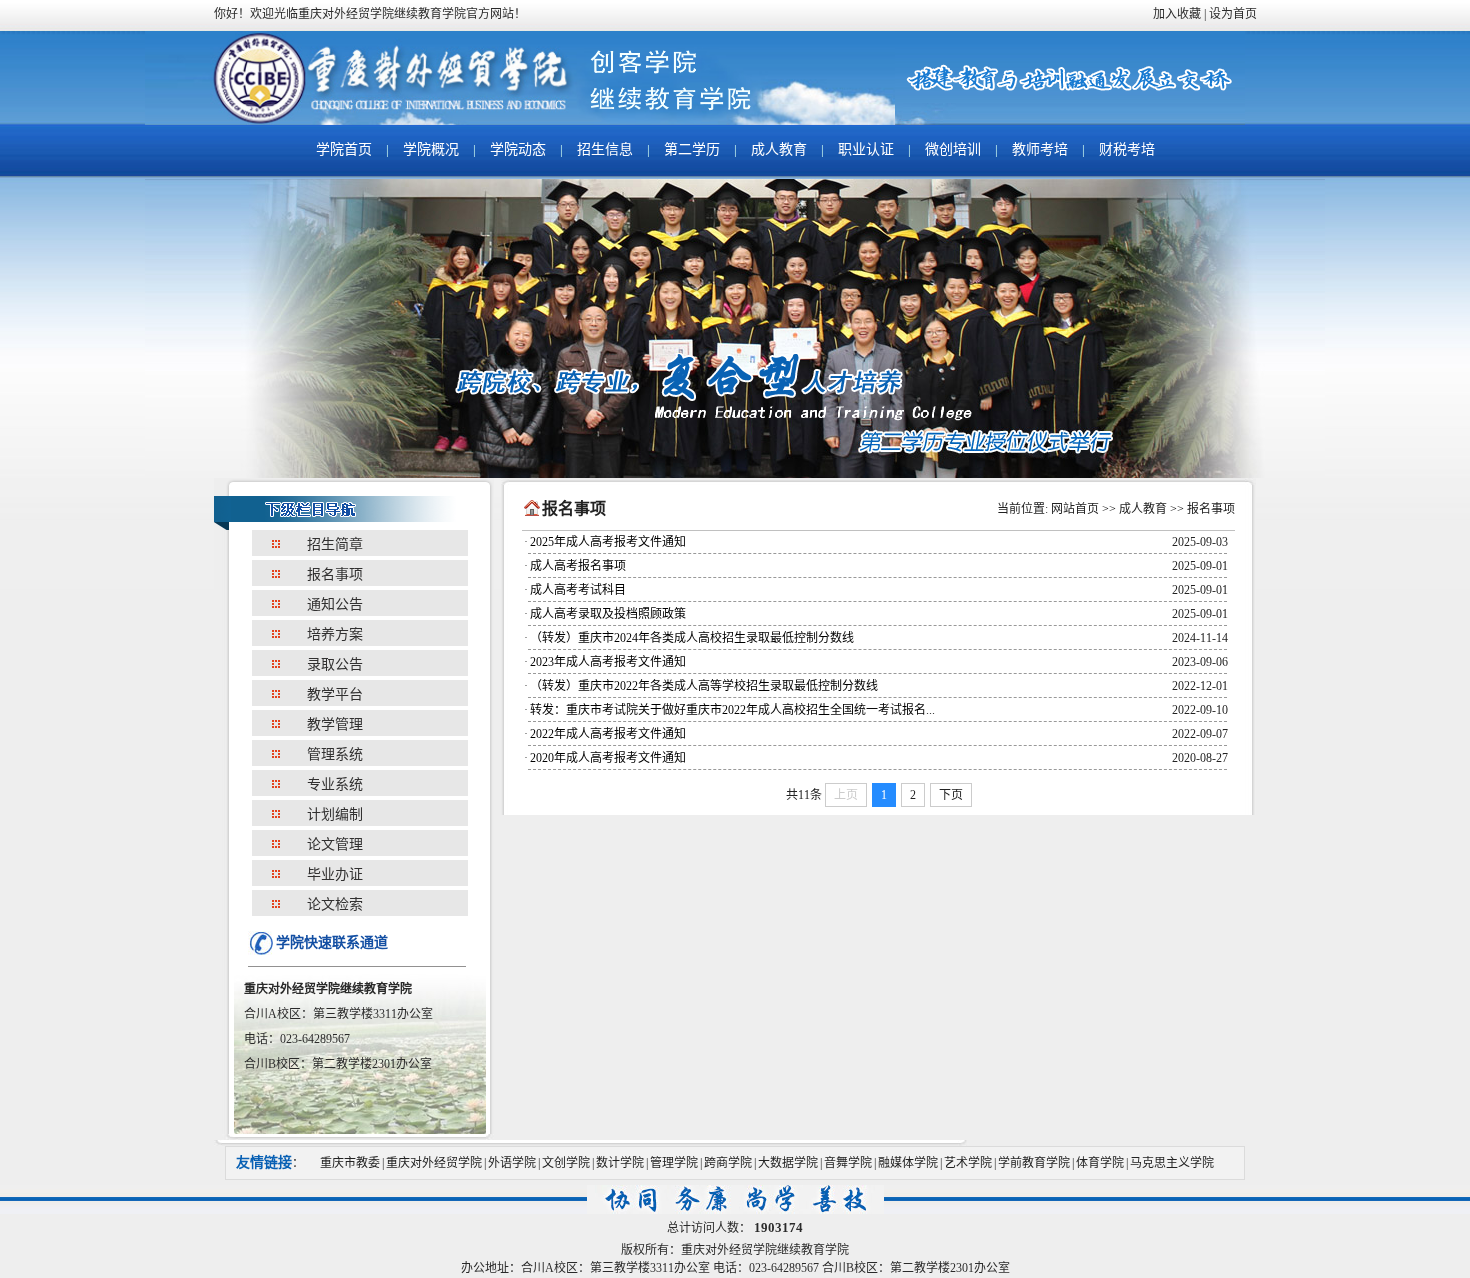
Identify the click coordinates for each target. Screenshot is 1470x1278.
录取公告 (335, 664)
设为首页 (1233, 14)
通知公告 (335, 604)
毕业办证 (335, 874)
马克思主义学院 (1172, 1163)
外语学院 (512, 1163)
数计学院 (620, 1163)
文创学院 (566, 1163)
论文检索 (335, 904)
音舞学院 (848, 1163)
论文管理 (335, 844)
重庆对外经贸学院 (434, 1163)
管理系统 (335, 754)
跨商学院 (728, 1163)
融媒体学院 (908, 1163)
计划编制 (335, 814)
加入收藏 (1177, 14)
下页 (951, 795)
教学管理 (335, 724)
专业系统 (335, 784)
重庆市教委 (350, 1163)
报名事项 (335, 574)
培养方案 (335, 634)
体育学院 (1100, 1163)
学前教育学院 (1034, 1163)
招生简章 (335, 544)
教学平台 (335, 694)
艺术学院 (968, 1163)
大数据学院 (788, 1163)
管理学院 (674, 1163)
